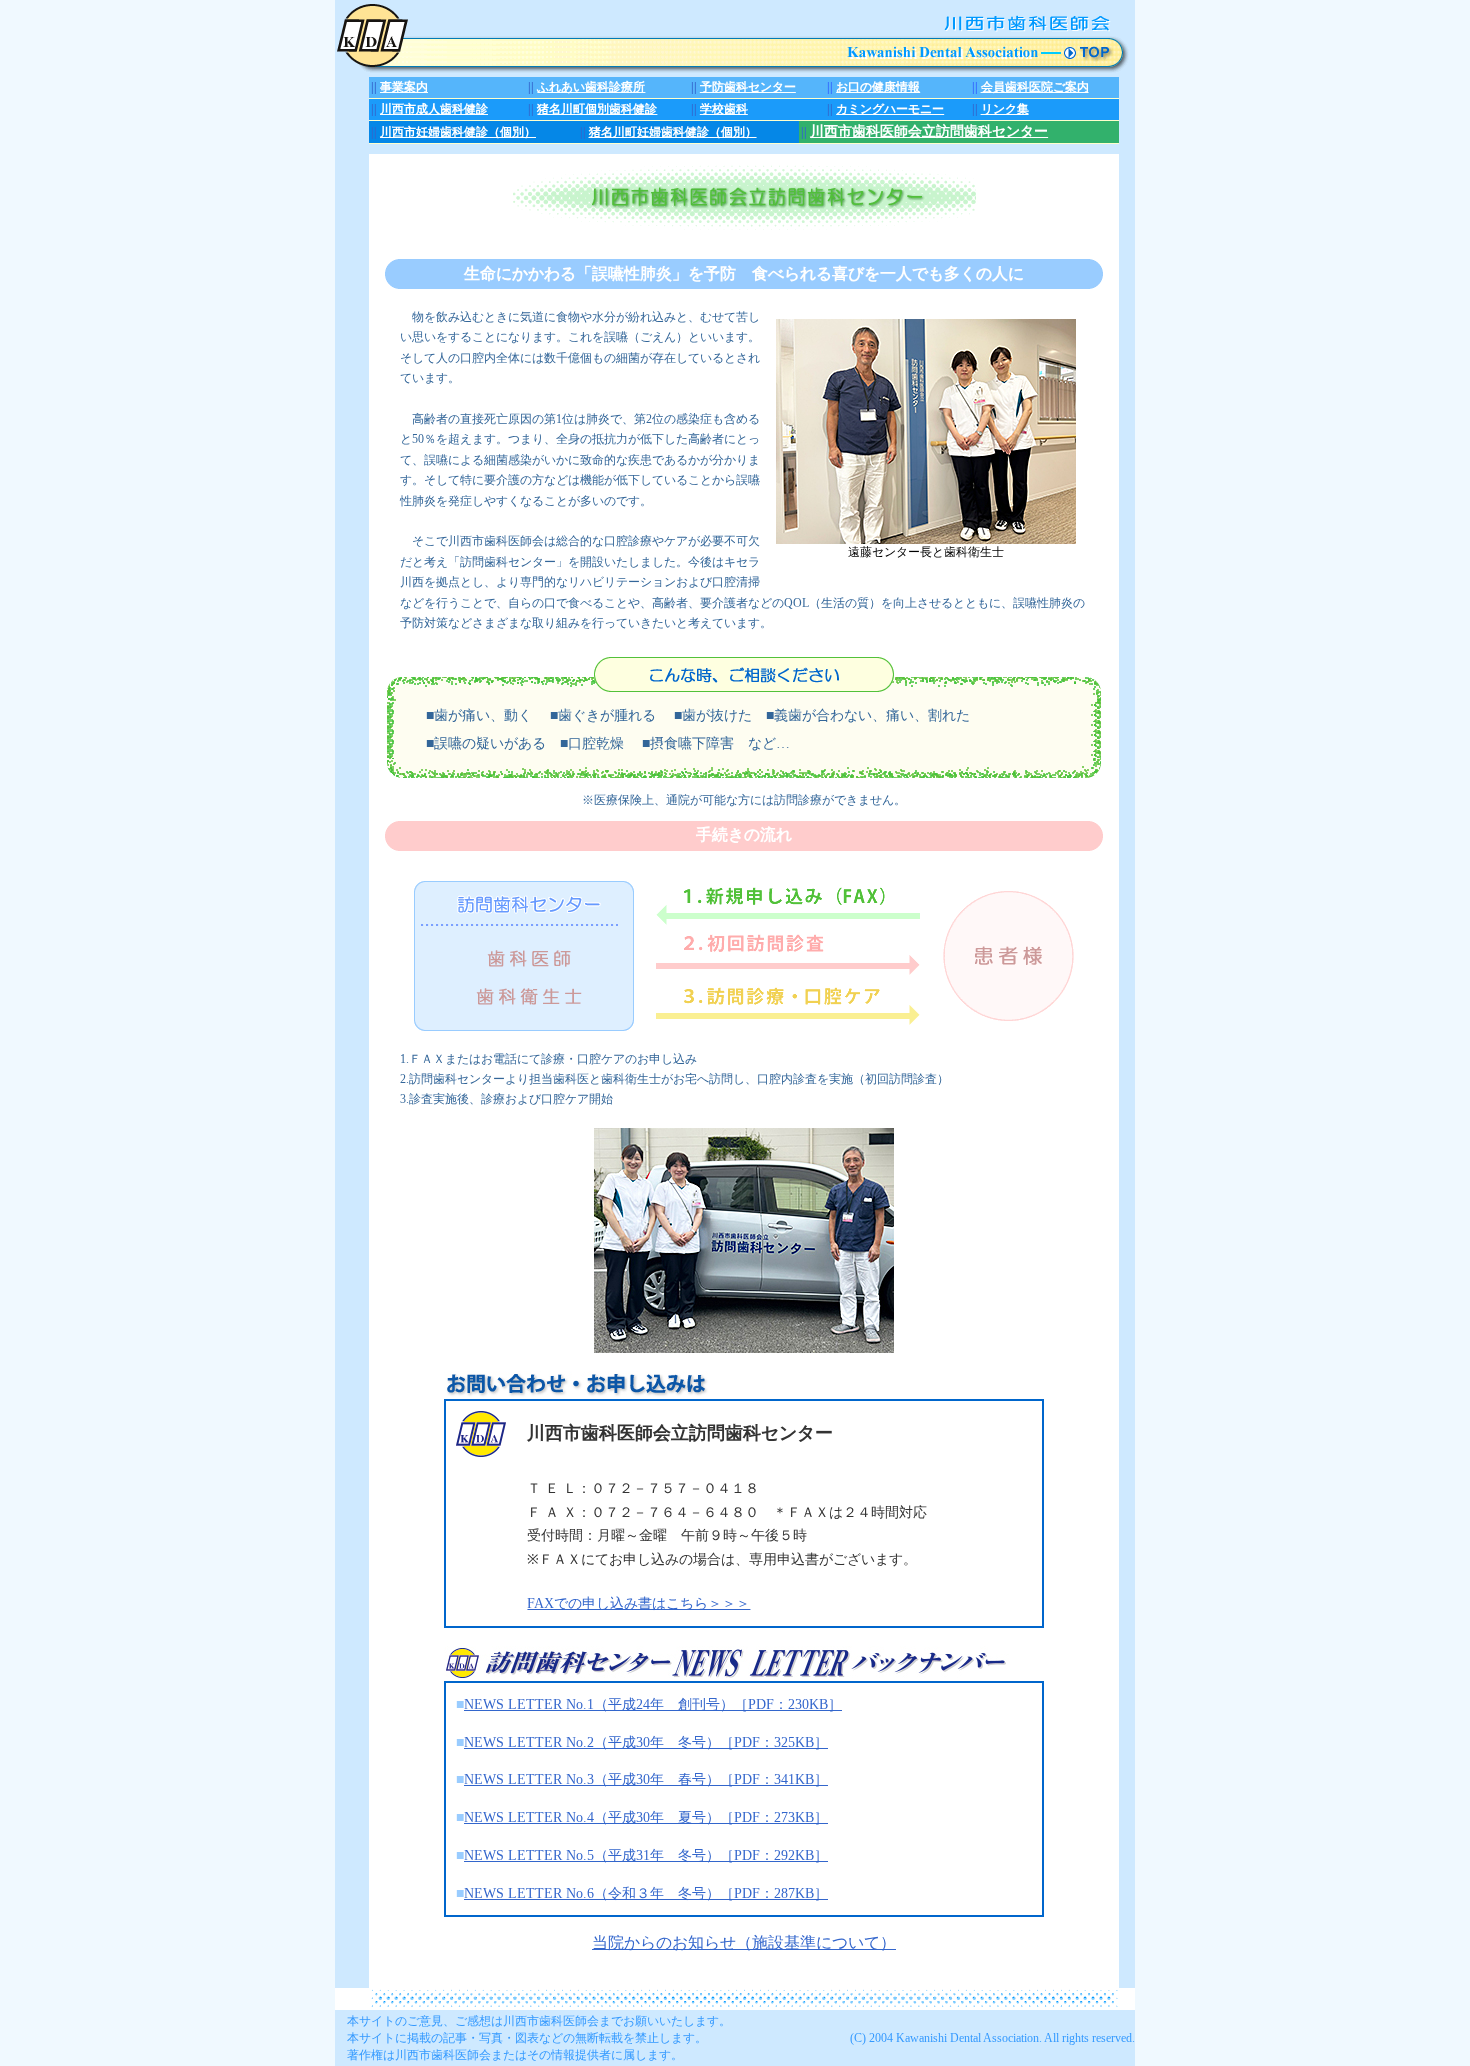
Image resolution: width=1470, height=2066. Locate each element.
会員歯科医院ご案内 (1035, 87)
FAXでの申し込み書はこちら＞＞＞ (638, 1603)
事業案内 (404, 87)
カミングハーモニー (890, 109)
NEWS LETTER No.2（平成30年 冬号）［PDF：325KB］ (646, 1742)
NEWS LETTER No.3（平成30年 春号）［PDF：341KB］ (646, 1779)
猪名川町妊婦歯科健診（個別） (673, 132)
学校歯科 (724, 109)
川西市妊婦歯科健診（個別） (458, 132)
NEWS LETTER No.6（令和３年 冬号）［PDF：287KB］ (646, 1893)
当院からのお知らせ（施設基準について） (744, 1942)
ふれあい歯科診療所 (591, 87)
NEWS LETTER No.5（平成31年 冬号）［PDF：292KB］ (646, 1855)
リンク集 (1005, 109)
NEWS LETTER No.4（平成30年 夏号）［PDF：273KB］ (646, 1817)
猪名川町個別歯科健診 (597, 109)
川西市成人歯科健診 (434, 109)
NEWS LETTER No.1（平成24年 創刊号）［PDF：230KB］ (653, 1704)
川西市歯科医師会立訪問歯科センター (929, 131)
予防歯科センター (748, 87)
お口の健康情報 (878, 87)
